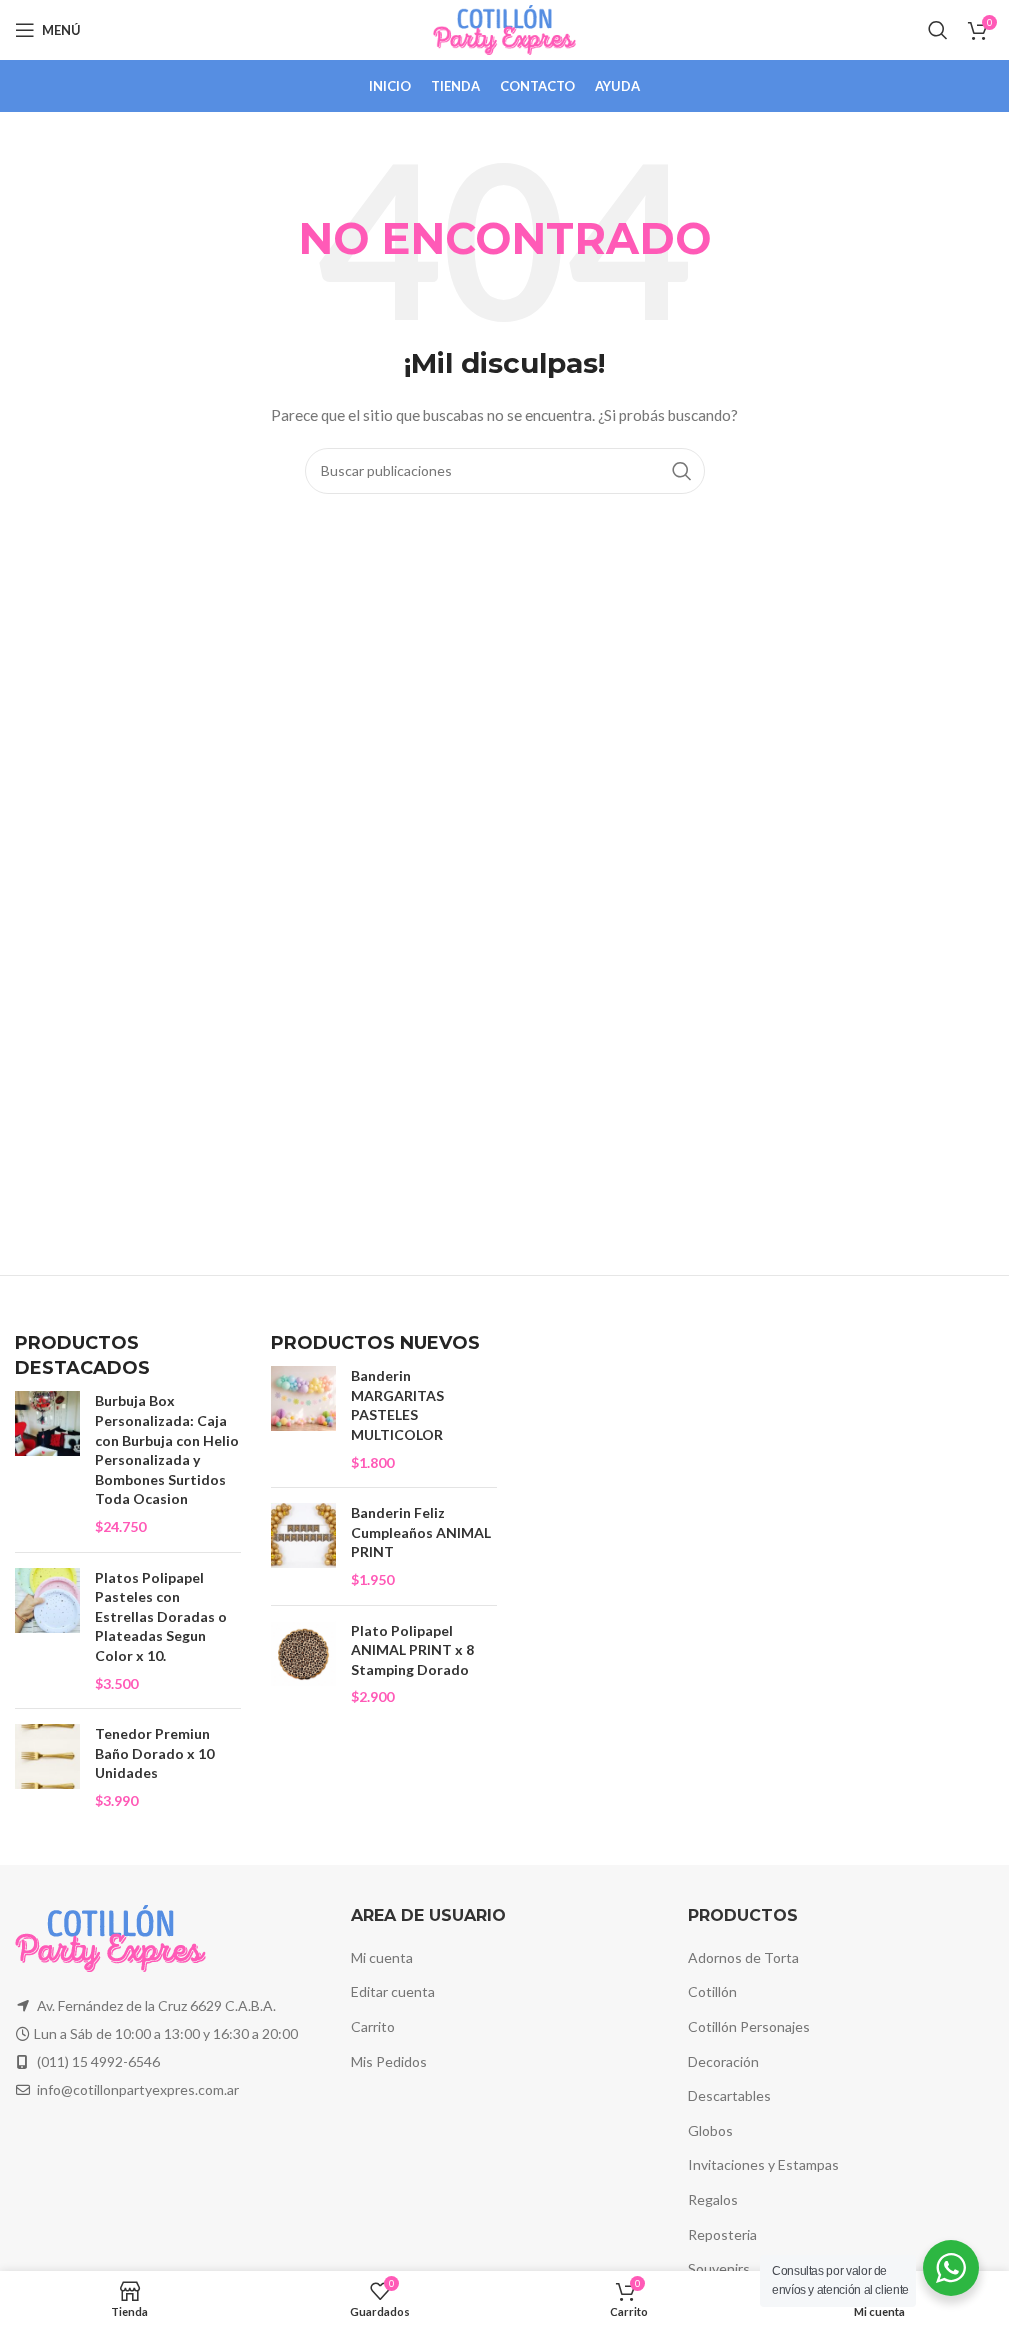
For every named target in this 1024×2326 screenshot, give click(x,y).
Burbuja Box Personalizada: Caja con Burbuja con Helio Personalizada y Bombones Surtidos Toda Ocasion (167, 1449)
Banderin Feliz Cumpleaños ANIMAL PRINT (421, 1532)
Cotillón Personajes (749, 2026)
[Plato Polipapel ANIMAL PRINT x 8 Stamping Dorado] (303, 1664)
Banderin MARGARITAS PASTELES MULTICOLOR (397, 1405)
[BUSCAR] (682, 471)
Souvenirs (719, 2268)
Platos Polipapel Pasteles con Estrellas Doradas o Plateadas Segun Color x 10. (161, 1616)
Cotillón (712, 1991)
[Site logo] (504, 28)
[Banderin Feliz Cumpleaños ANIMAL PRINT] (303, 1546)
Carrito (373, 2026)
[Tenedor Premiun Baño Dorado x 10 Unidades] (47, 1767)
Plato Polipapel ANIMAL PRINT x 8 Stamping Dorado (412, 1650)
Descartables (729, 2095)
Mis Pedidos (389, 2061)
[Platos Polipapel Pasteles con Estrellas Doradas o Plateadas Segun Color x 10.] (47, 1631)
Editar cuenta (393, 1991)
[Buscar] (938, 30)
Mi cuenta (382, 1957)
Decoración (723, 2061)
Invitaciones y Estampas (763, 2164)
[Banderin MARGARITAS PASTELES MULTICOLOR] (303, 1419)
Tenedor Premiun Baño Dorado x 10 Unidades (154, 1753)
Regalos (713, 2199)
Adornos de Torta (743, 1957)
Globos (710, 2130)
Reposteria (722, 2234)
